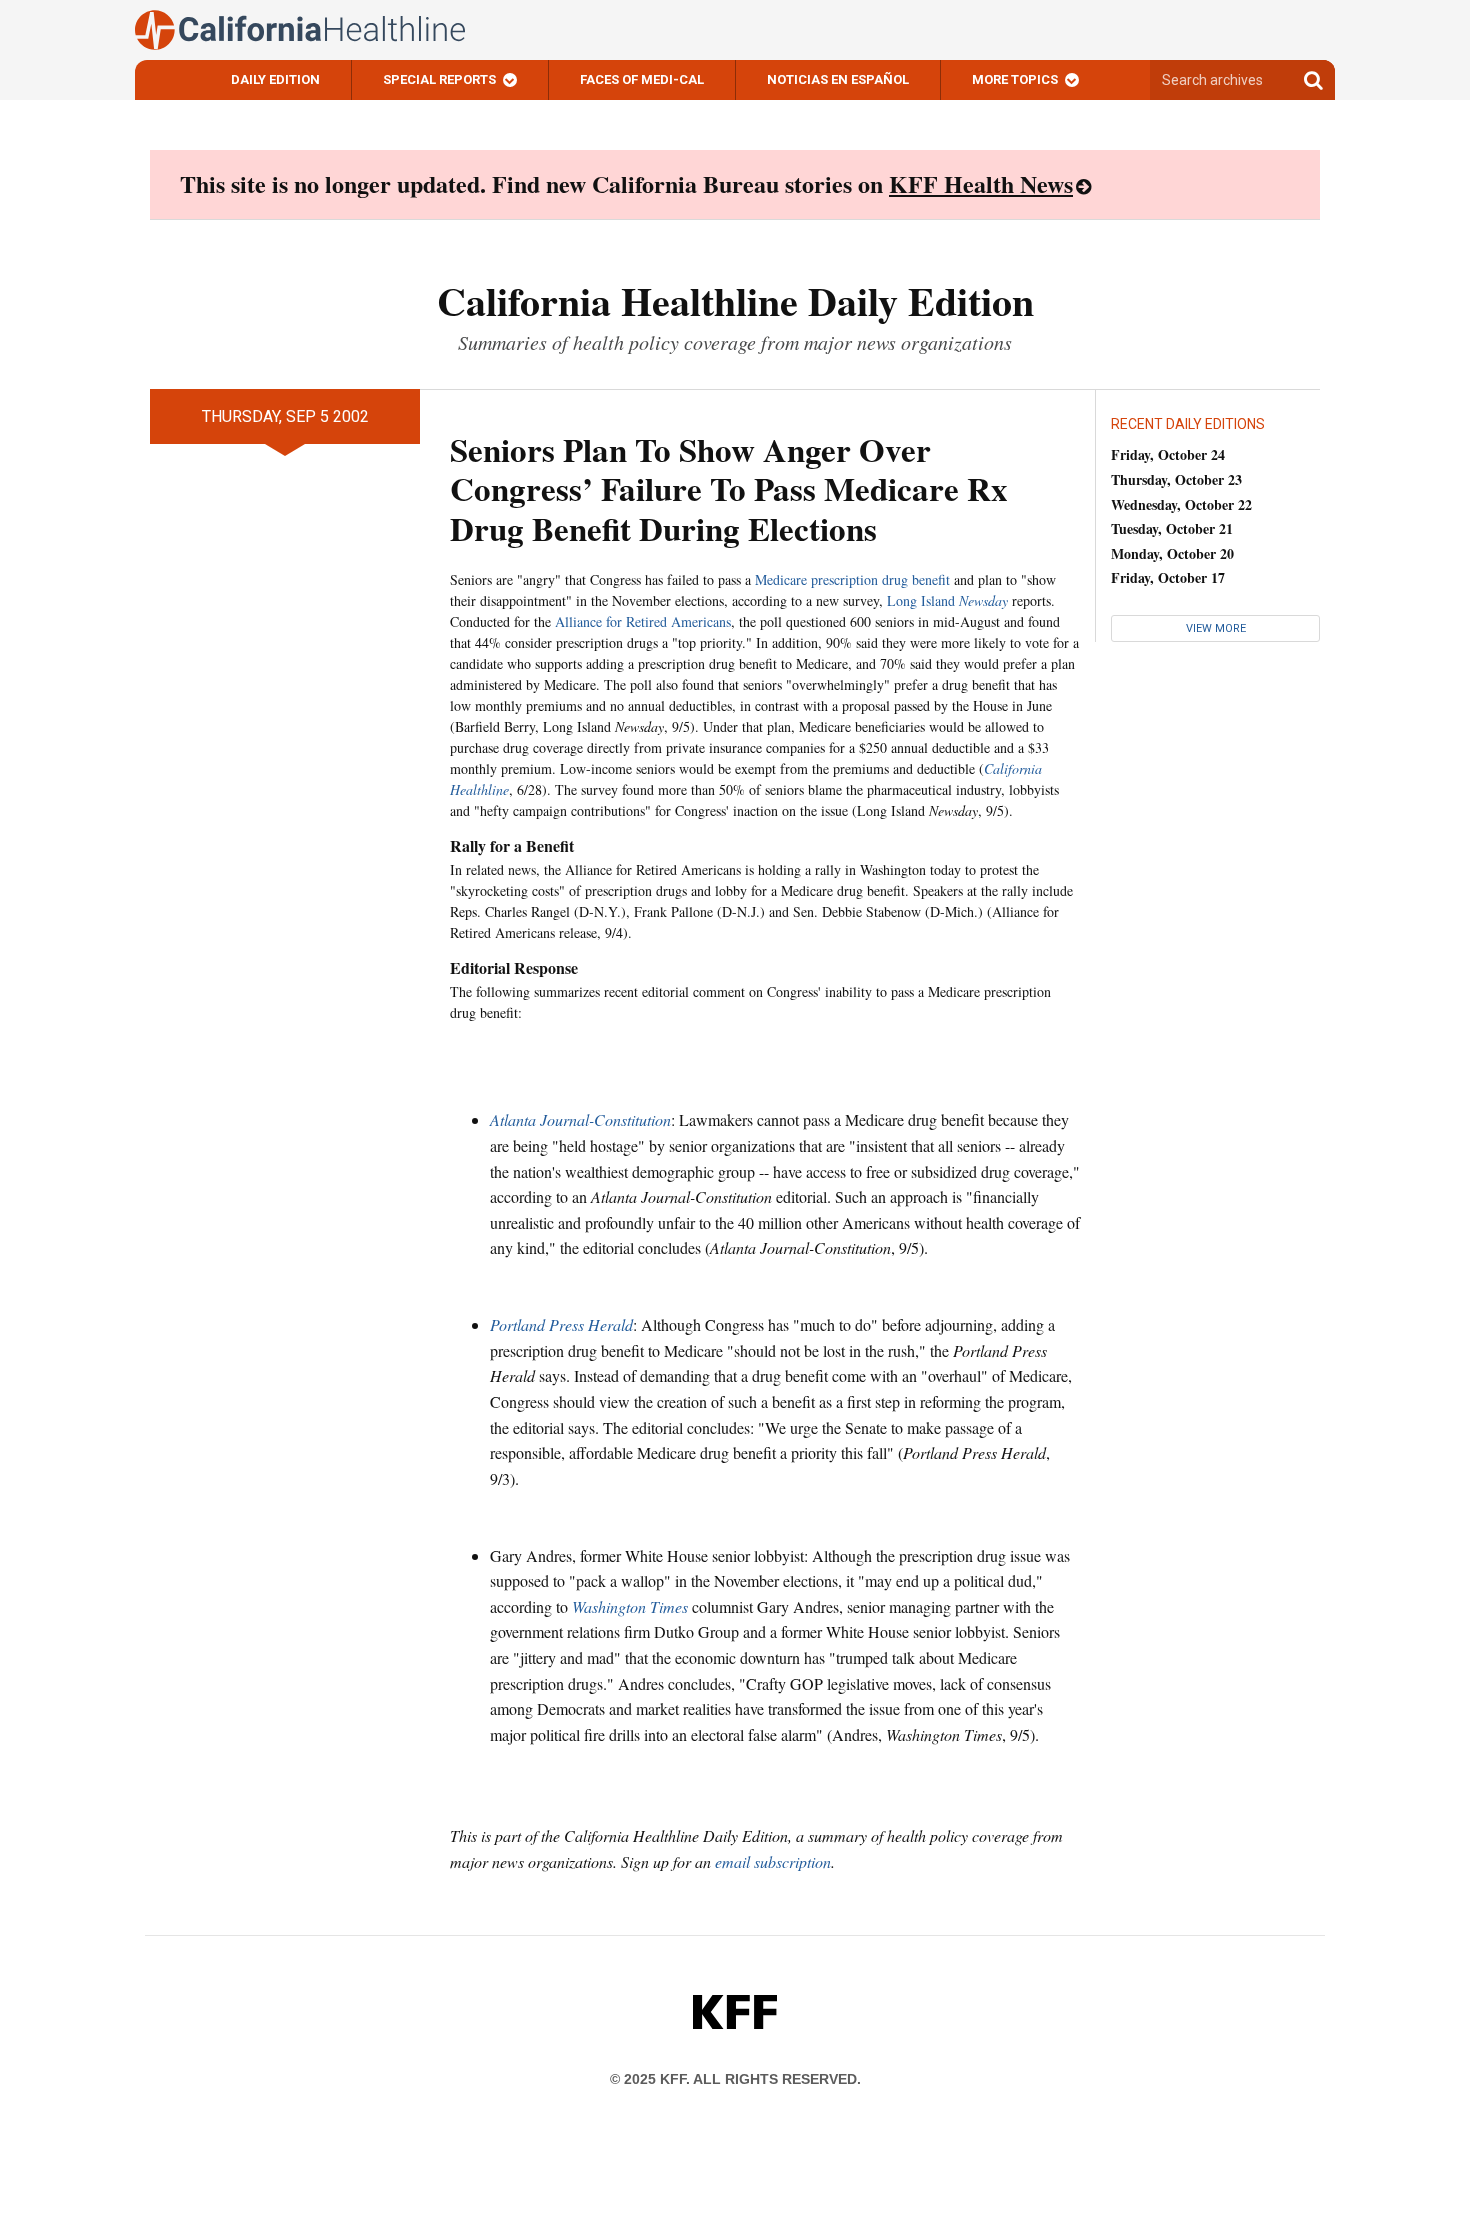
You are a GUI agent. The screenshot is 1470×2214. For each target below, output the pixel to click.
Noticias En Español (838, 79)
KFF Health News (981, 183)
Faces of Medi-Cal (642, 79)
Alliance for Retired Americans (643, 621)
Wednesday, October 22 (1181, 504)
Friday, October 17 (1168, 577)
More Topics (1015, 79)
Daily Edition (275, 79)
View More (1216, 628)
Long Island (947, 600)
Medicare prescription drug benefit (852, 579)
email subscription (773, 1861)
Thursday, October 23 (1176, 479)
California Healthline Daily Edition (735, 300)
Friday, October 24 (1168, 454)
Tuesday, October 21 (1172, 528)
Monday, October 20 (1172, 553)
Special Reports (439, 79)
